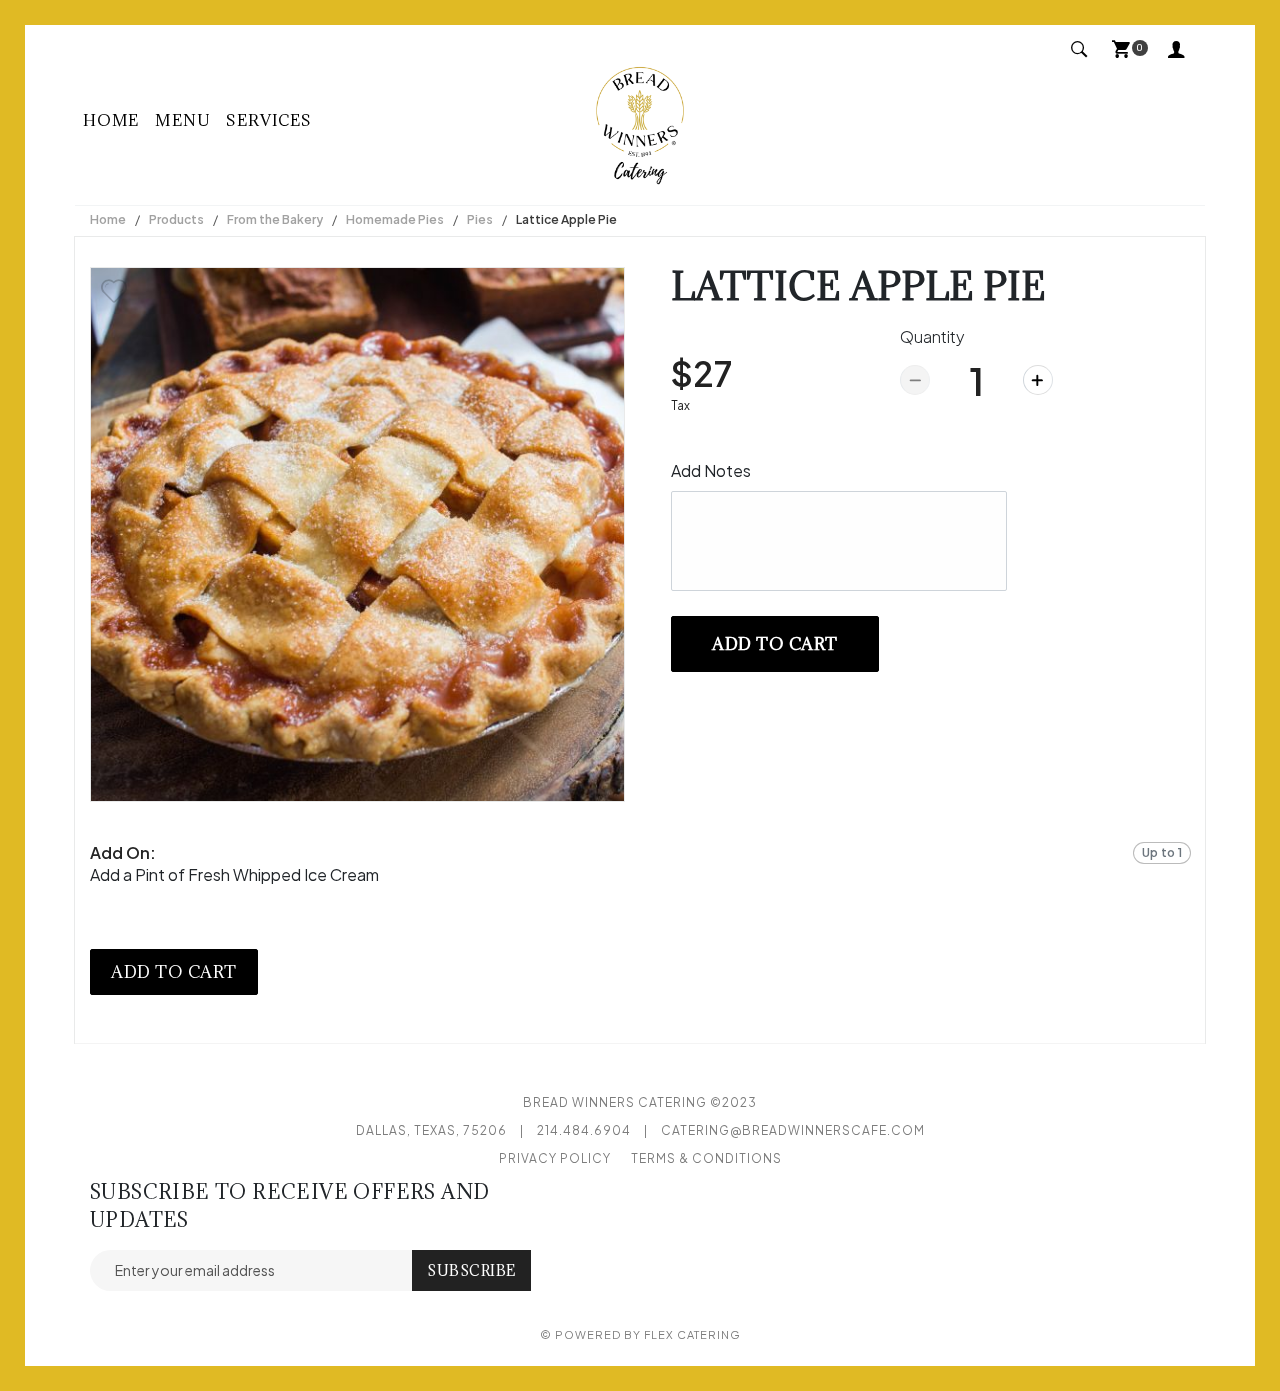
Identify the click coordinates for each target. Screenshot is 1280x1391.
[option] (357, 534)
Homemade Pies (395, 219)
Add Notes (711, 470)
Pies (480, 219)
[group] (640, 864)
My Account (1181, 51)
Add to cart (775, 644)
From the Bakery (275, 219)
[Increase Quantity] (1038, 380)
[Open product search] (1080, 50)
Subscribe (471, 1270)
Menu (182, 120)
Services (268, 120)
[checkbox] (114, 291)
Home (111, 120)
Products (176, 219)
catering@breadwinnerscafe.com (793, 1130)
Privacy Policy (555, 1158)
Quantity (932, 336)
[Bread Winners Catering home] (640, 120)
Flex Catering (692, 1334)
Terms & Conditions (706, 1158)
